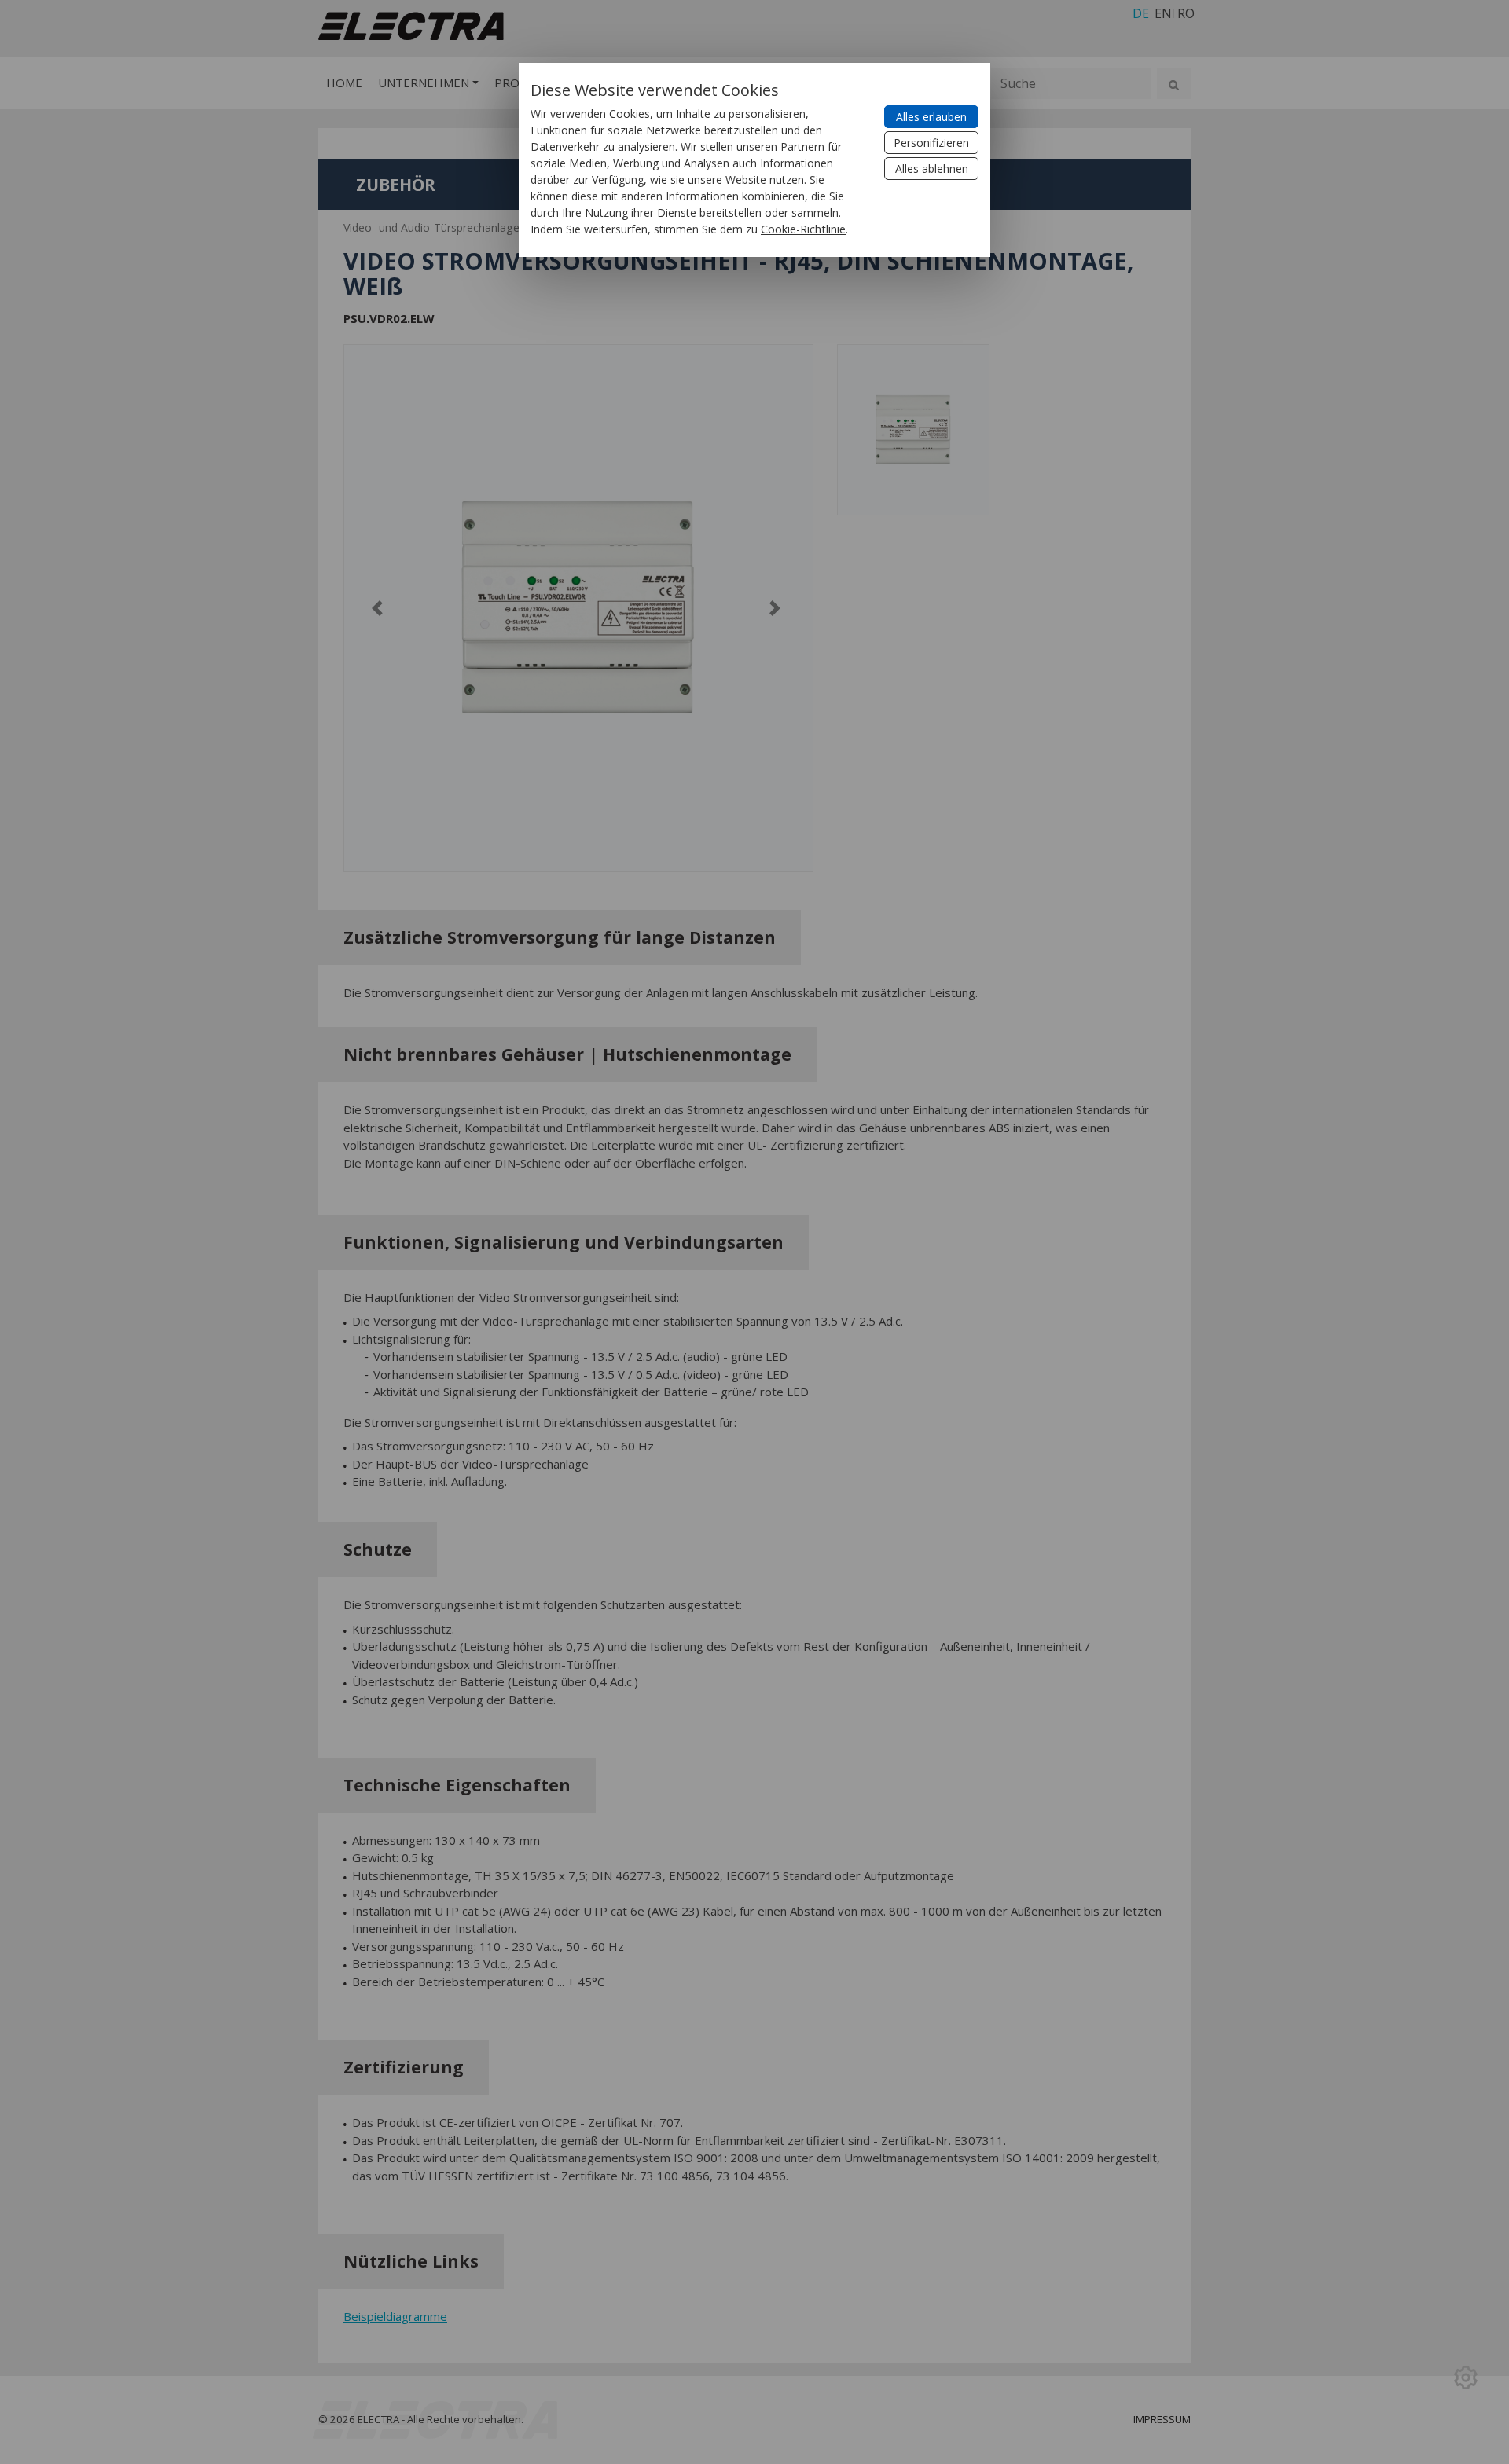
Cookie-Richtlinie (803, 229)
